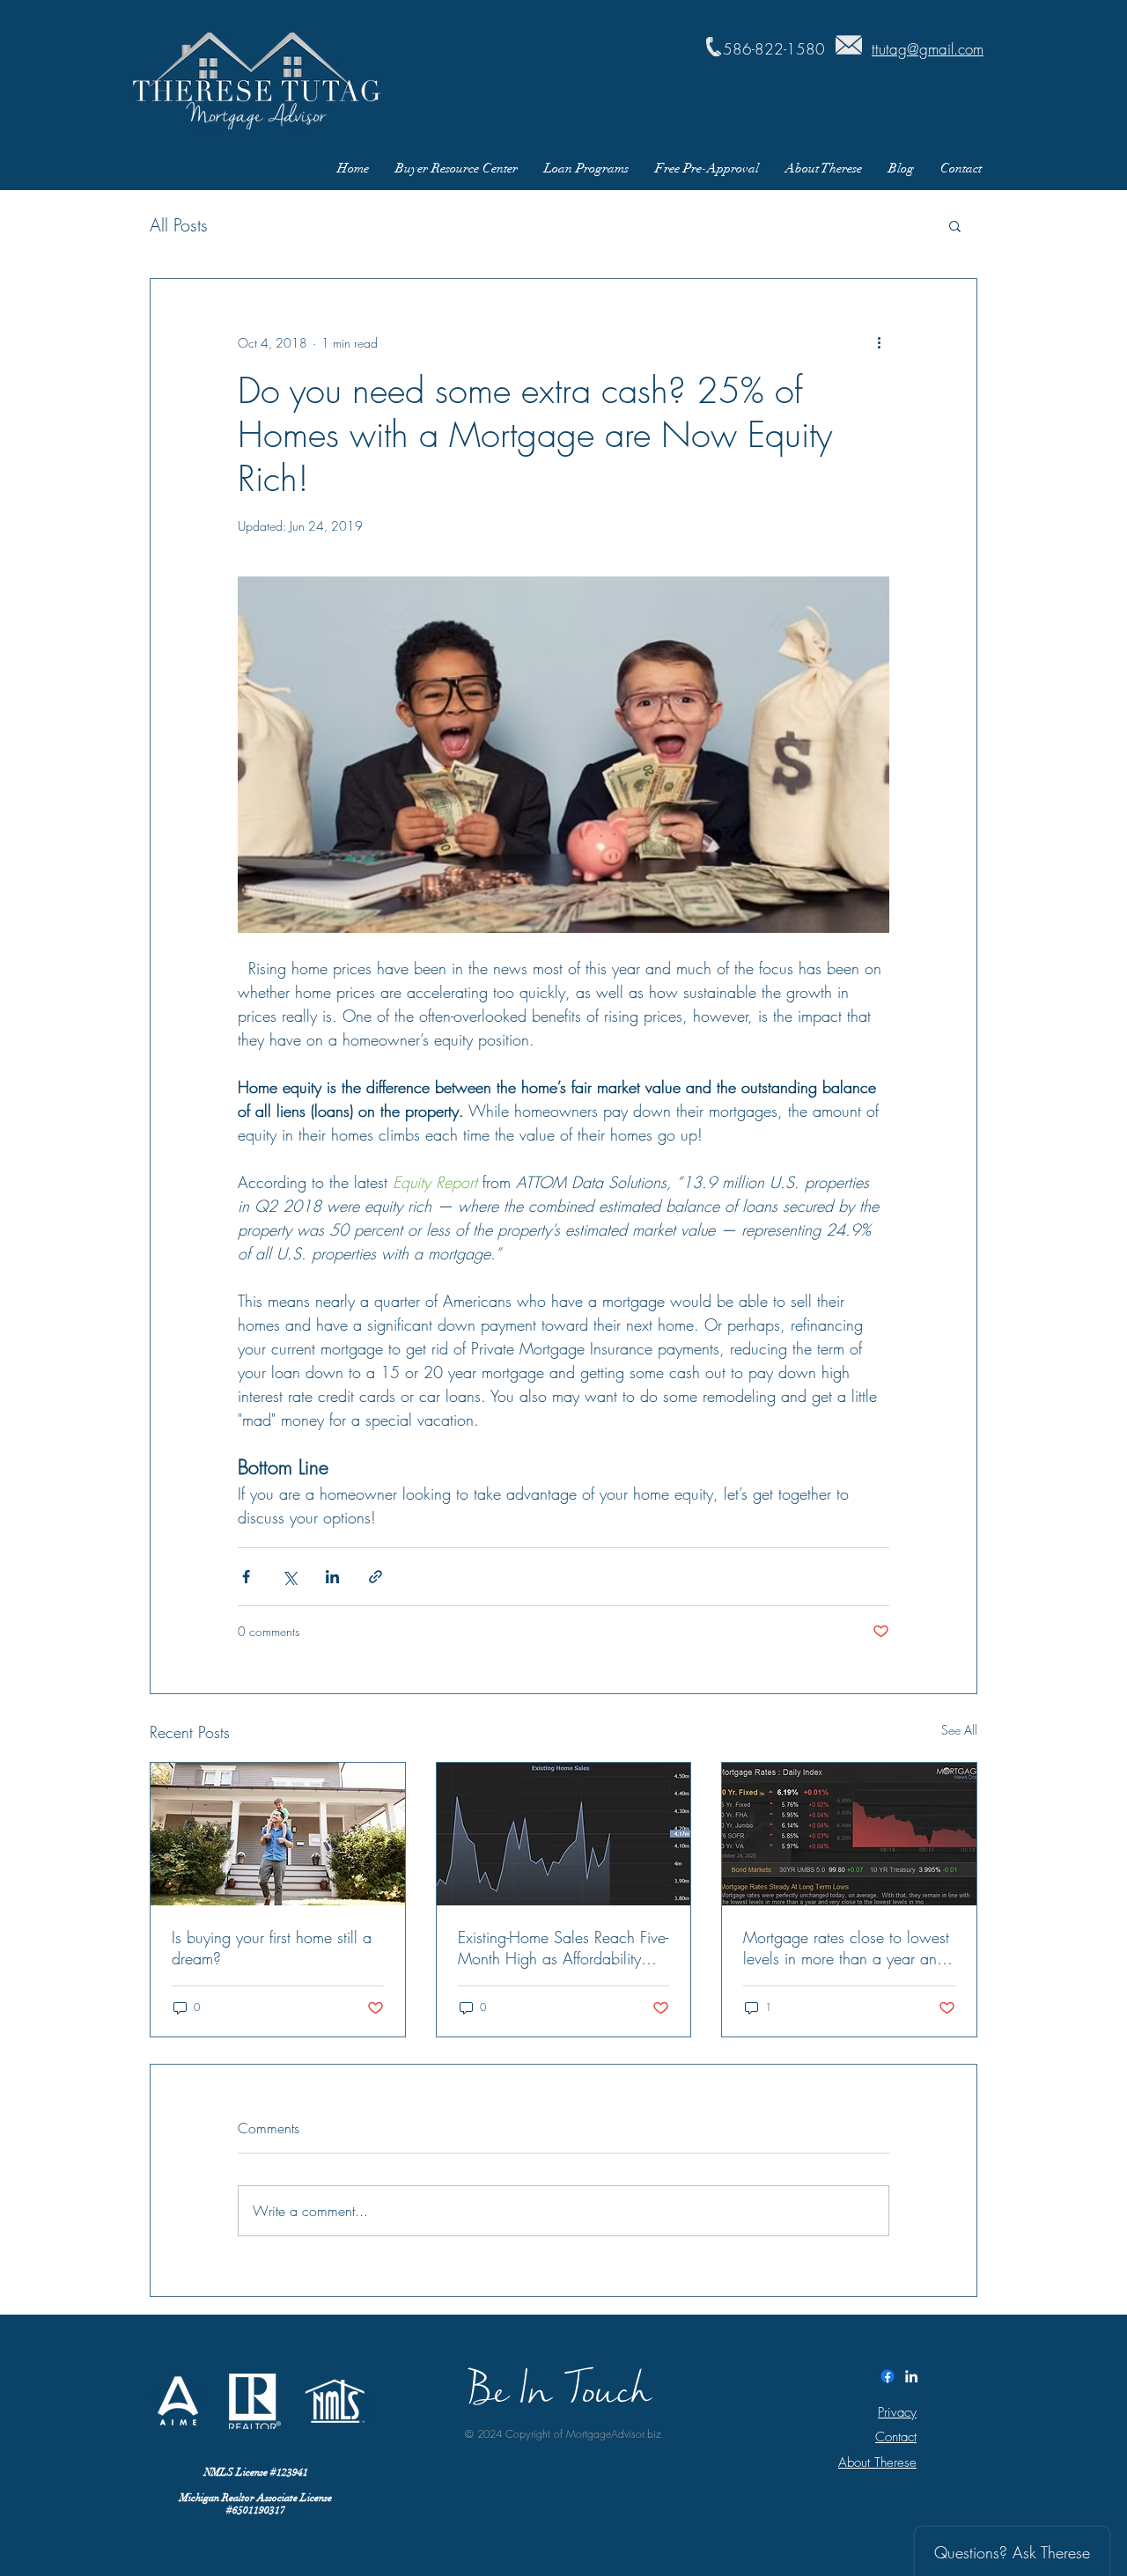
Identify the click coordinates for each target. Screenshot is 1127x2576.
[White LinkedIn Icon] (911, 2376)
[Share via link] (376, 1577)
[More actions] (879, 342)
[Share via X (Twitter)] (289, 1577)
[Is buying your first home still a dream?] (278, 1834)
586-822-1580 (774, 49)
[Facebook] (888, 2376)
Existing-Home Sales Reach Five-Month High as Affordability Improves (563, 1948)
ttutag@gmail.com (928, 49)
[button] (955, 225)
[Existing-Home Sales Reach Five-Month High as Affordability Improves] (564, 1834)
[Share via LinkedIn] (332, 1577)
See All (959, 1730)
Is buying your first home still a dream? (272, 1948)
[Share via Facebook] (246, 1577)
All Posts (179, 225)
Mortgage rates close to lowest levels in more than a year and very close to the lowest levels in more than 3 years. (846, 1948)
